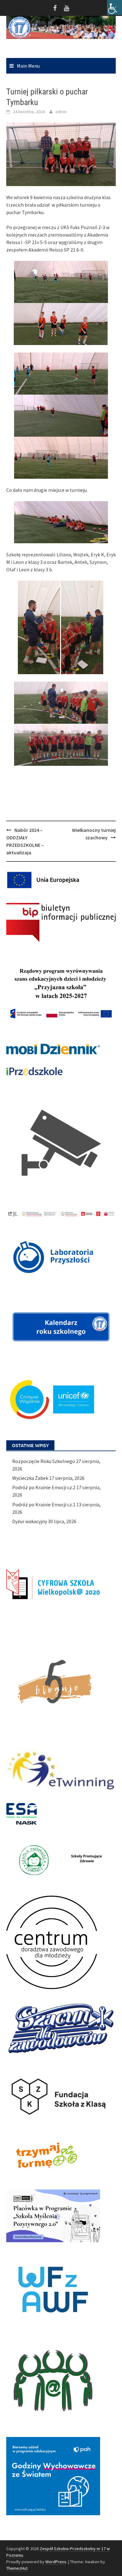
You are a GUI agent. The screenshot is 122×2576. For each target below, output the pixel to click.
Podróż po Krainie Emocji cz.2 (44, 1487)
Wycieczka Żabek (30, 1478)
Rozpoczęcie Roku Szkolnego (44, 1461)
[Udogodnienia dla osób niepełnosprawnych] (114, 7)
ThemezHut (17, 2568)
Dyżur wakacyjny (30, 1521)
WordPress (56, 2562)
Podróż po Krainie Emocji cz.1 (44, 1504)
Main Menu (28, 66)
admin (61, 112)
